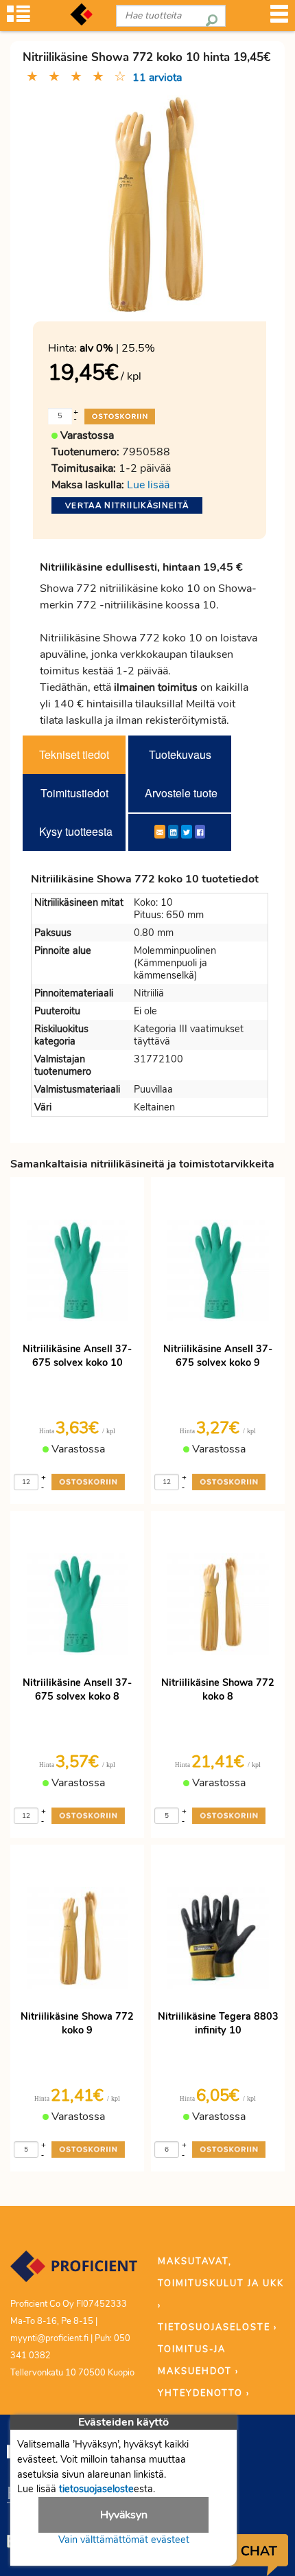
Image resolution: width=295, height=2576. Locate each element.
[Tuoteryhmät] (19, 18)
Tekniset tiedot (74, 754)
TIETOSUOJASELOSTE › (217, 2327)
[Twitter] (187, 832)
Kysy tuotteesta (76, 831)
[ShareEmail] (160, 832)
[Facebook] (200, 832)
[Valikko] (279, 18)
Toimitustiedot (74, 793)
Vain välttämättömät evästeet (124, 2540)
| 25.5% (117, 348)
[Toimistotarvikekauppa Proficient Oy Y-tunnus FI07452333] (74, 2272)
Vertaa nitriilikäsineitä (127, 505)
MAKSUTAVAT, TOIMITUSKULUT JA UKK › (221, 2283)
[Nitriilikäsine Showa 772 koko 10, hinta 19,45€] (150, 204)
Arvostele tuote (181, 793)
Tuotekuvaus (180, 754)
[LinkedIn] (173, 832)
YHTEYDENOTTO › (204, 2393)
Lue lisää (148, 485)
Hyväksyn (124, 2515)
